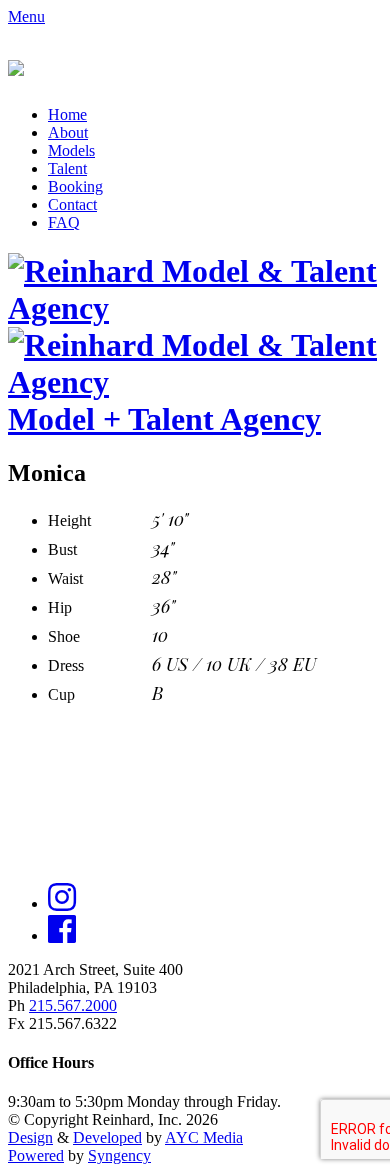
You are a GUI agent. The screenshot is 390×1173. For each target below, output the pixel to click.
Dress (66, 665)
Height (69, 520)
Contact (72, 204)
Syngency (119, 1155)
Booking (75, 186)
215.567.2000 (73, 1005)
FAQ (64, 222)
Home (67, 114)
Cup (61, 694)
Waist (65, 578)
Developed (107, 1137)
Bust (62, 549)
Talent (67, 168)
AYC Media (204, 1137)
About (68, 132)
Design (30, 1137)
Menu (26, 16)
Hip (60, 607)
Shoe (64, 636)
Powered (36, 1155)
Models (71, 150)
